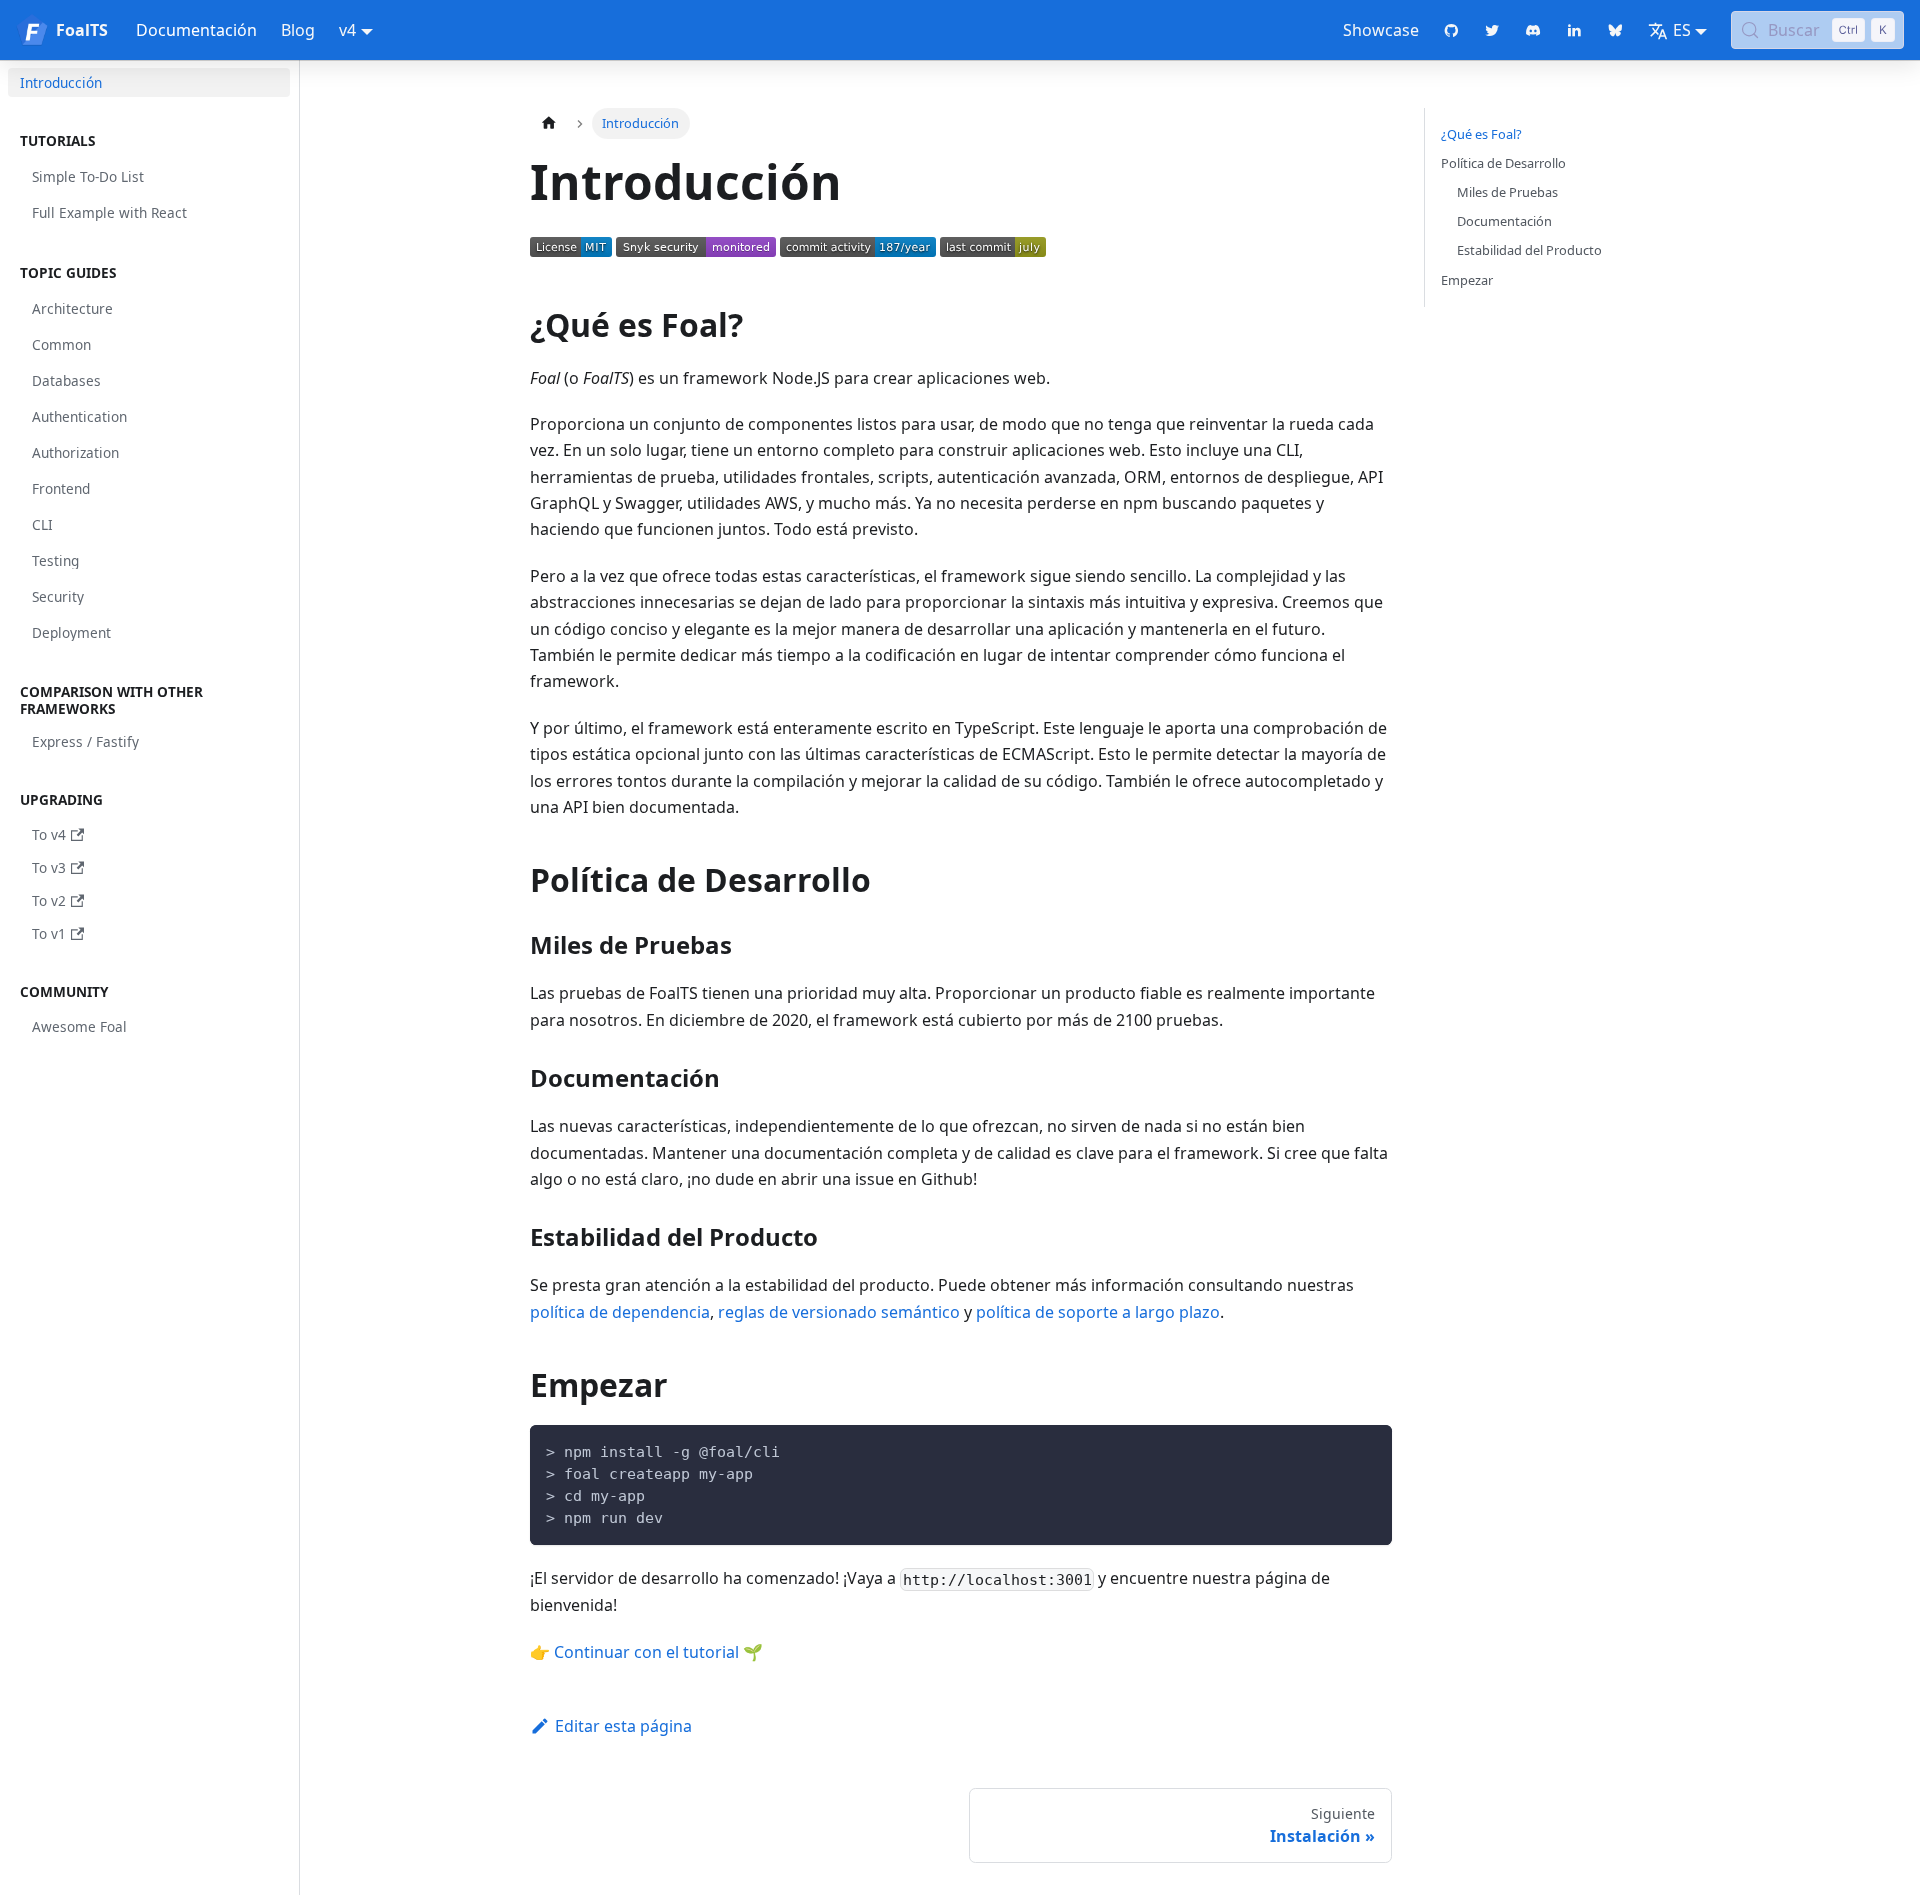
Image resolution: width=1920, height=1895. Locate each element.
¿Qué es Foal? (1481, 134)
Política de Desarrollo (1503, 163)
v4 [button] (347, 30)
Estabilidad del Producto (1529, 250)
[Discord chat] (1533, 30)
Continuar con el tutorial (646, 1652)
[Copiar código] (1367, 1449)
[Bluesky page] (1615, 30)
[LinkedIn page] (1574, 30)
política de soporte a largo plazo (1098, 1312)
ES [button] (1682, 30)
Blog (298, 30)
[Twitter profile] (1492, 30)
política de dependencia (620, 1312)
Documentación (196, 30)
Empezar (1467, 280)
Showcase (1381, 30)
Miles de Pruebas (1507, 192)
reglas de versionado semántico (839, 1312)
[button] (149, 141)
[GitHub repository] (1451, 30)
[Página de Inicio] (549, 123)
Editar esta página (623, 1726)
